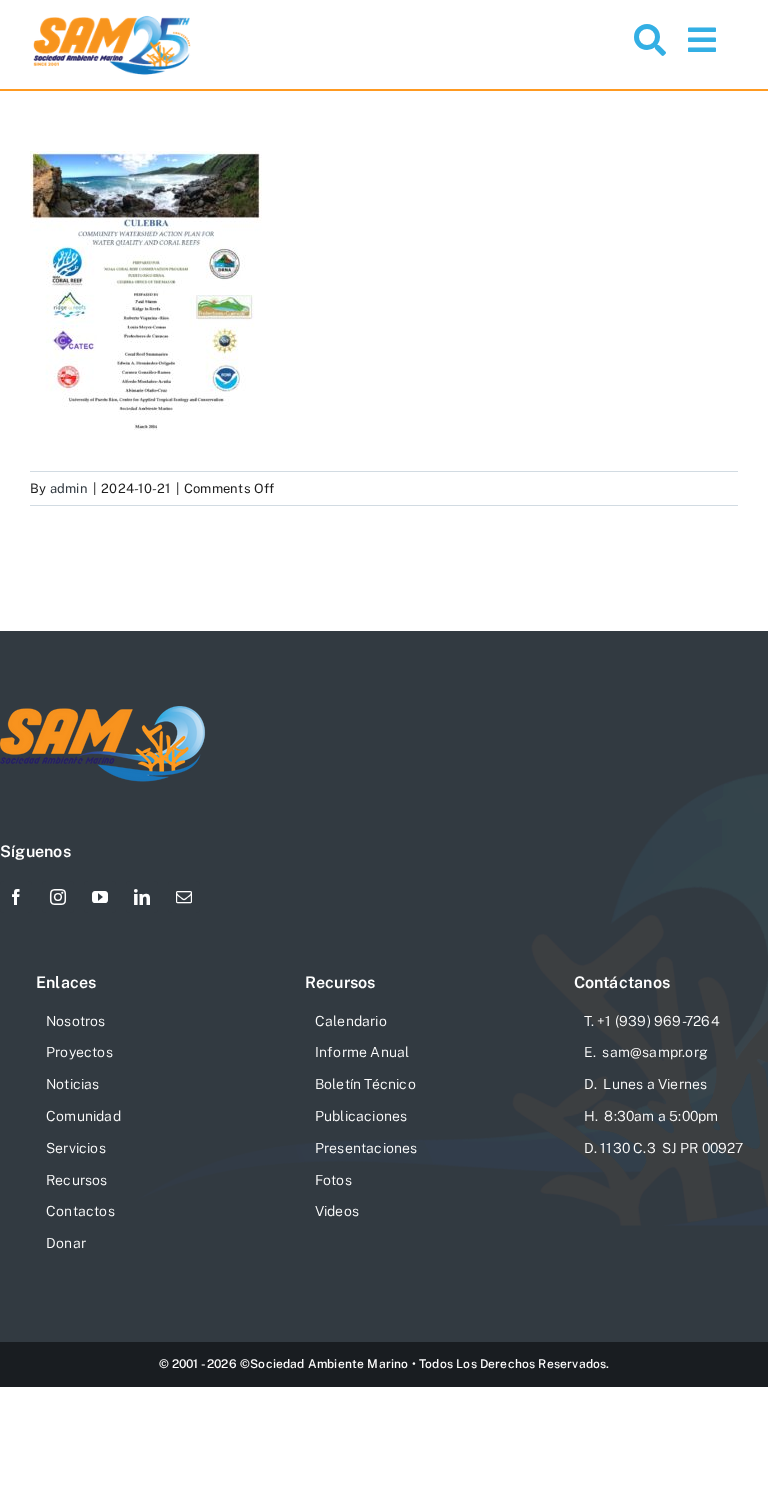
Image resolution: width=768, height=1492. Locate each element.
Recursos (77, 1180)
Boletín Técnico (365, 1084)
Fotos (333, 1180)
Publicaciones (361, 1116)
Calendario (351, 1021)
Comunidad (83, 1116)
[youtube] (100, 897)
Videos (337, 1211)
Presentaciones (366, 1148)
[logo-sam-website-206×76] (103, 713)
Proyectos (79, 1052)
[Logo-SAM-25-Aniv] (112, 19)
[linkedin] (142, 897)
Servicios (76, 1148)
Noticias (73, 1084)
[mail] (184, 897)
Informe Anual (362, 1052)
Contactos (80, 1211)
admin (69, 488)
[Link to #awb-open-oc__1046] (650, 40)
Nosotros (76, 1021)
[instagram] (58, 897)
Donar (66, 1243)
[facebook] (16, 897)
